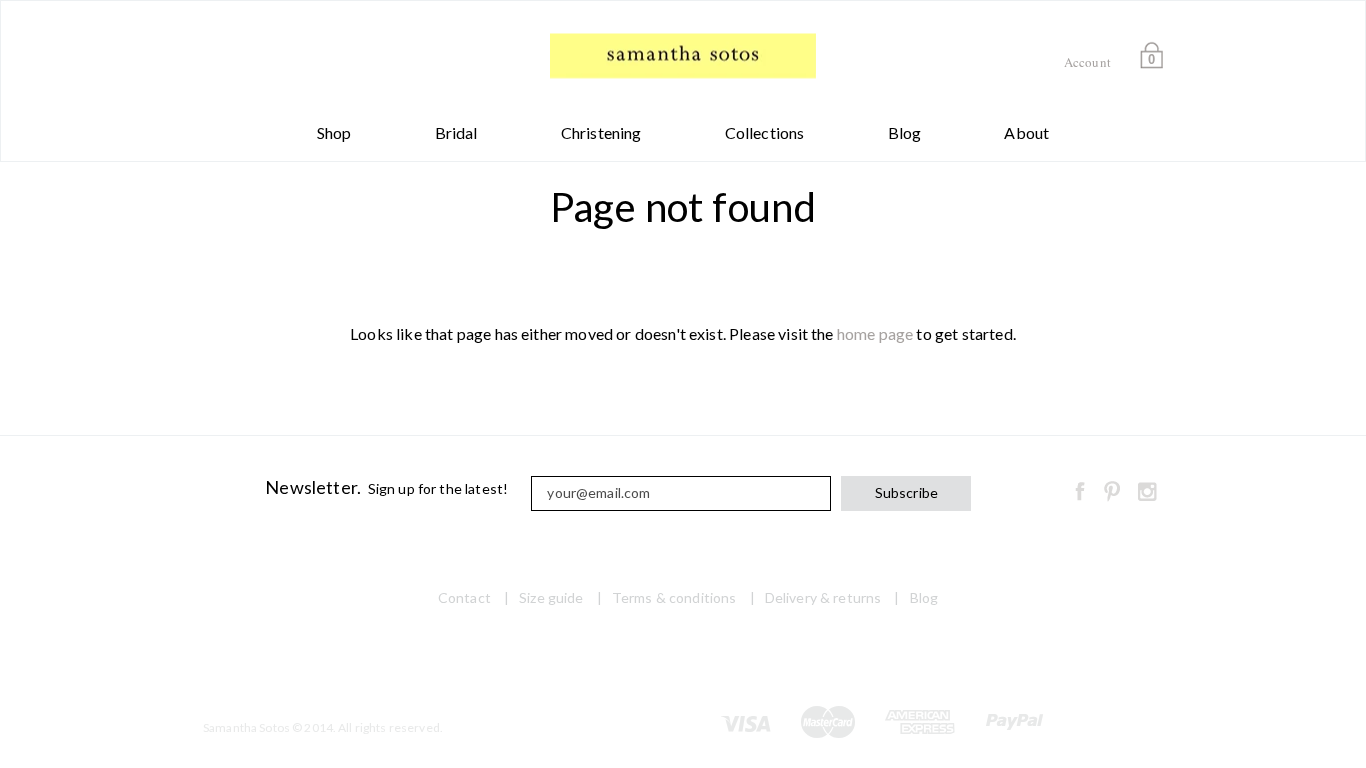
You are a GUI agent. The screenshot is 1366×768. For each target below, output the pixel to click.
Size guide (551, 597)
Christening (601, 132)
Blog (905, 132)
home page (875, 333)
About (1026, 132)
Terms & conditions (674, 597)
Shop (334, 132)
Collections (765, 132)
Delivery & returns (823, 597)
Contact (464, 597)
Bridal (456, 132)
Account (1087, 62)
